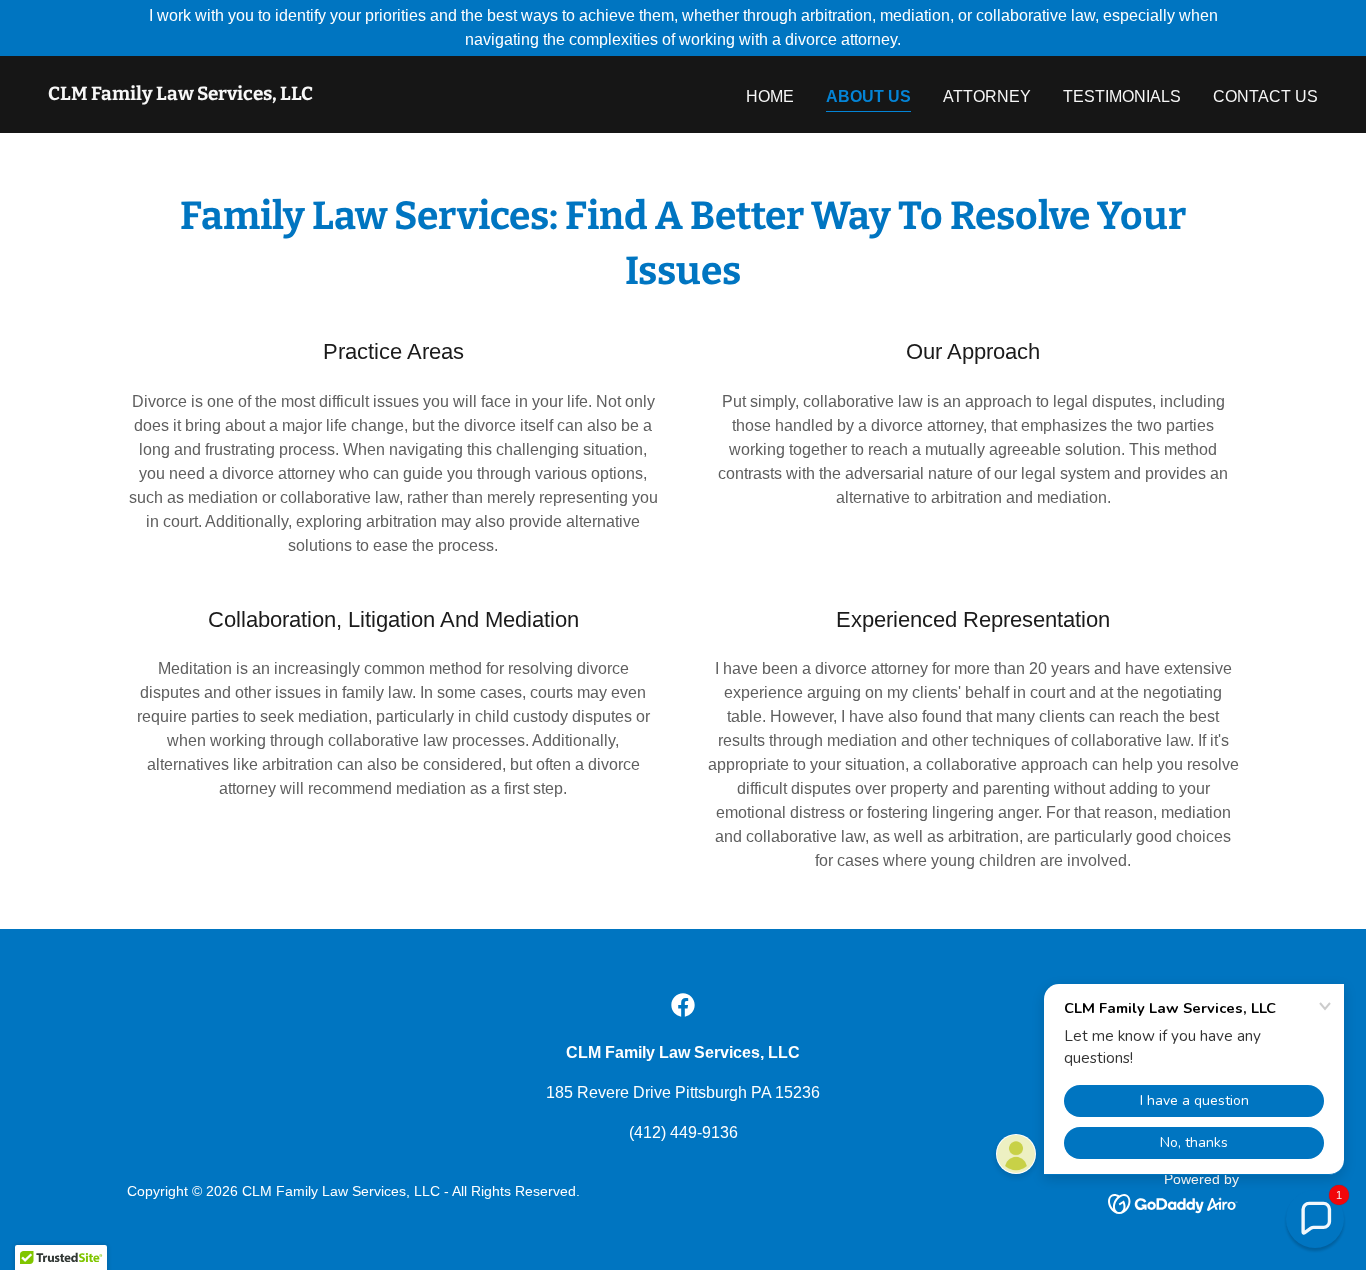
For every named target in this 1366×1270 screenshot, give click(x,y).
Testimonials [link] (1122, 96)
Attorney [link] (987, 96)
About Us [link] (868, 96)
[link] (180, 94)
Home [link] (770, 96)
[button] (1315, 1219)
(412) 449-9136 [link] (683, 1132)
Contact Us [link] (1265, 96)
